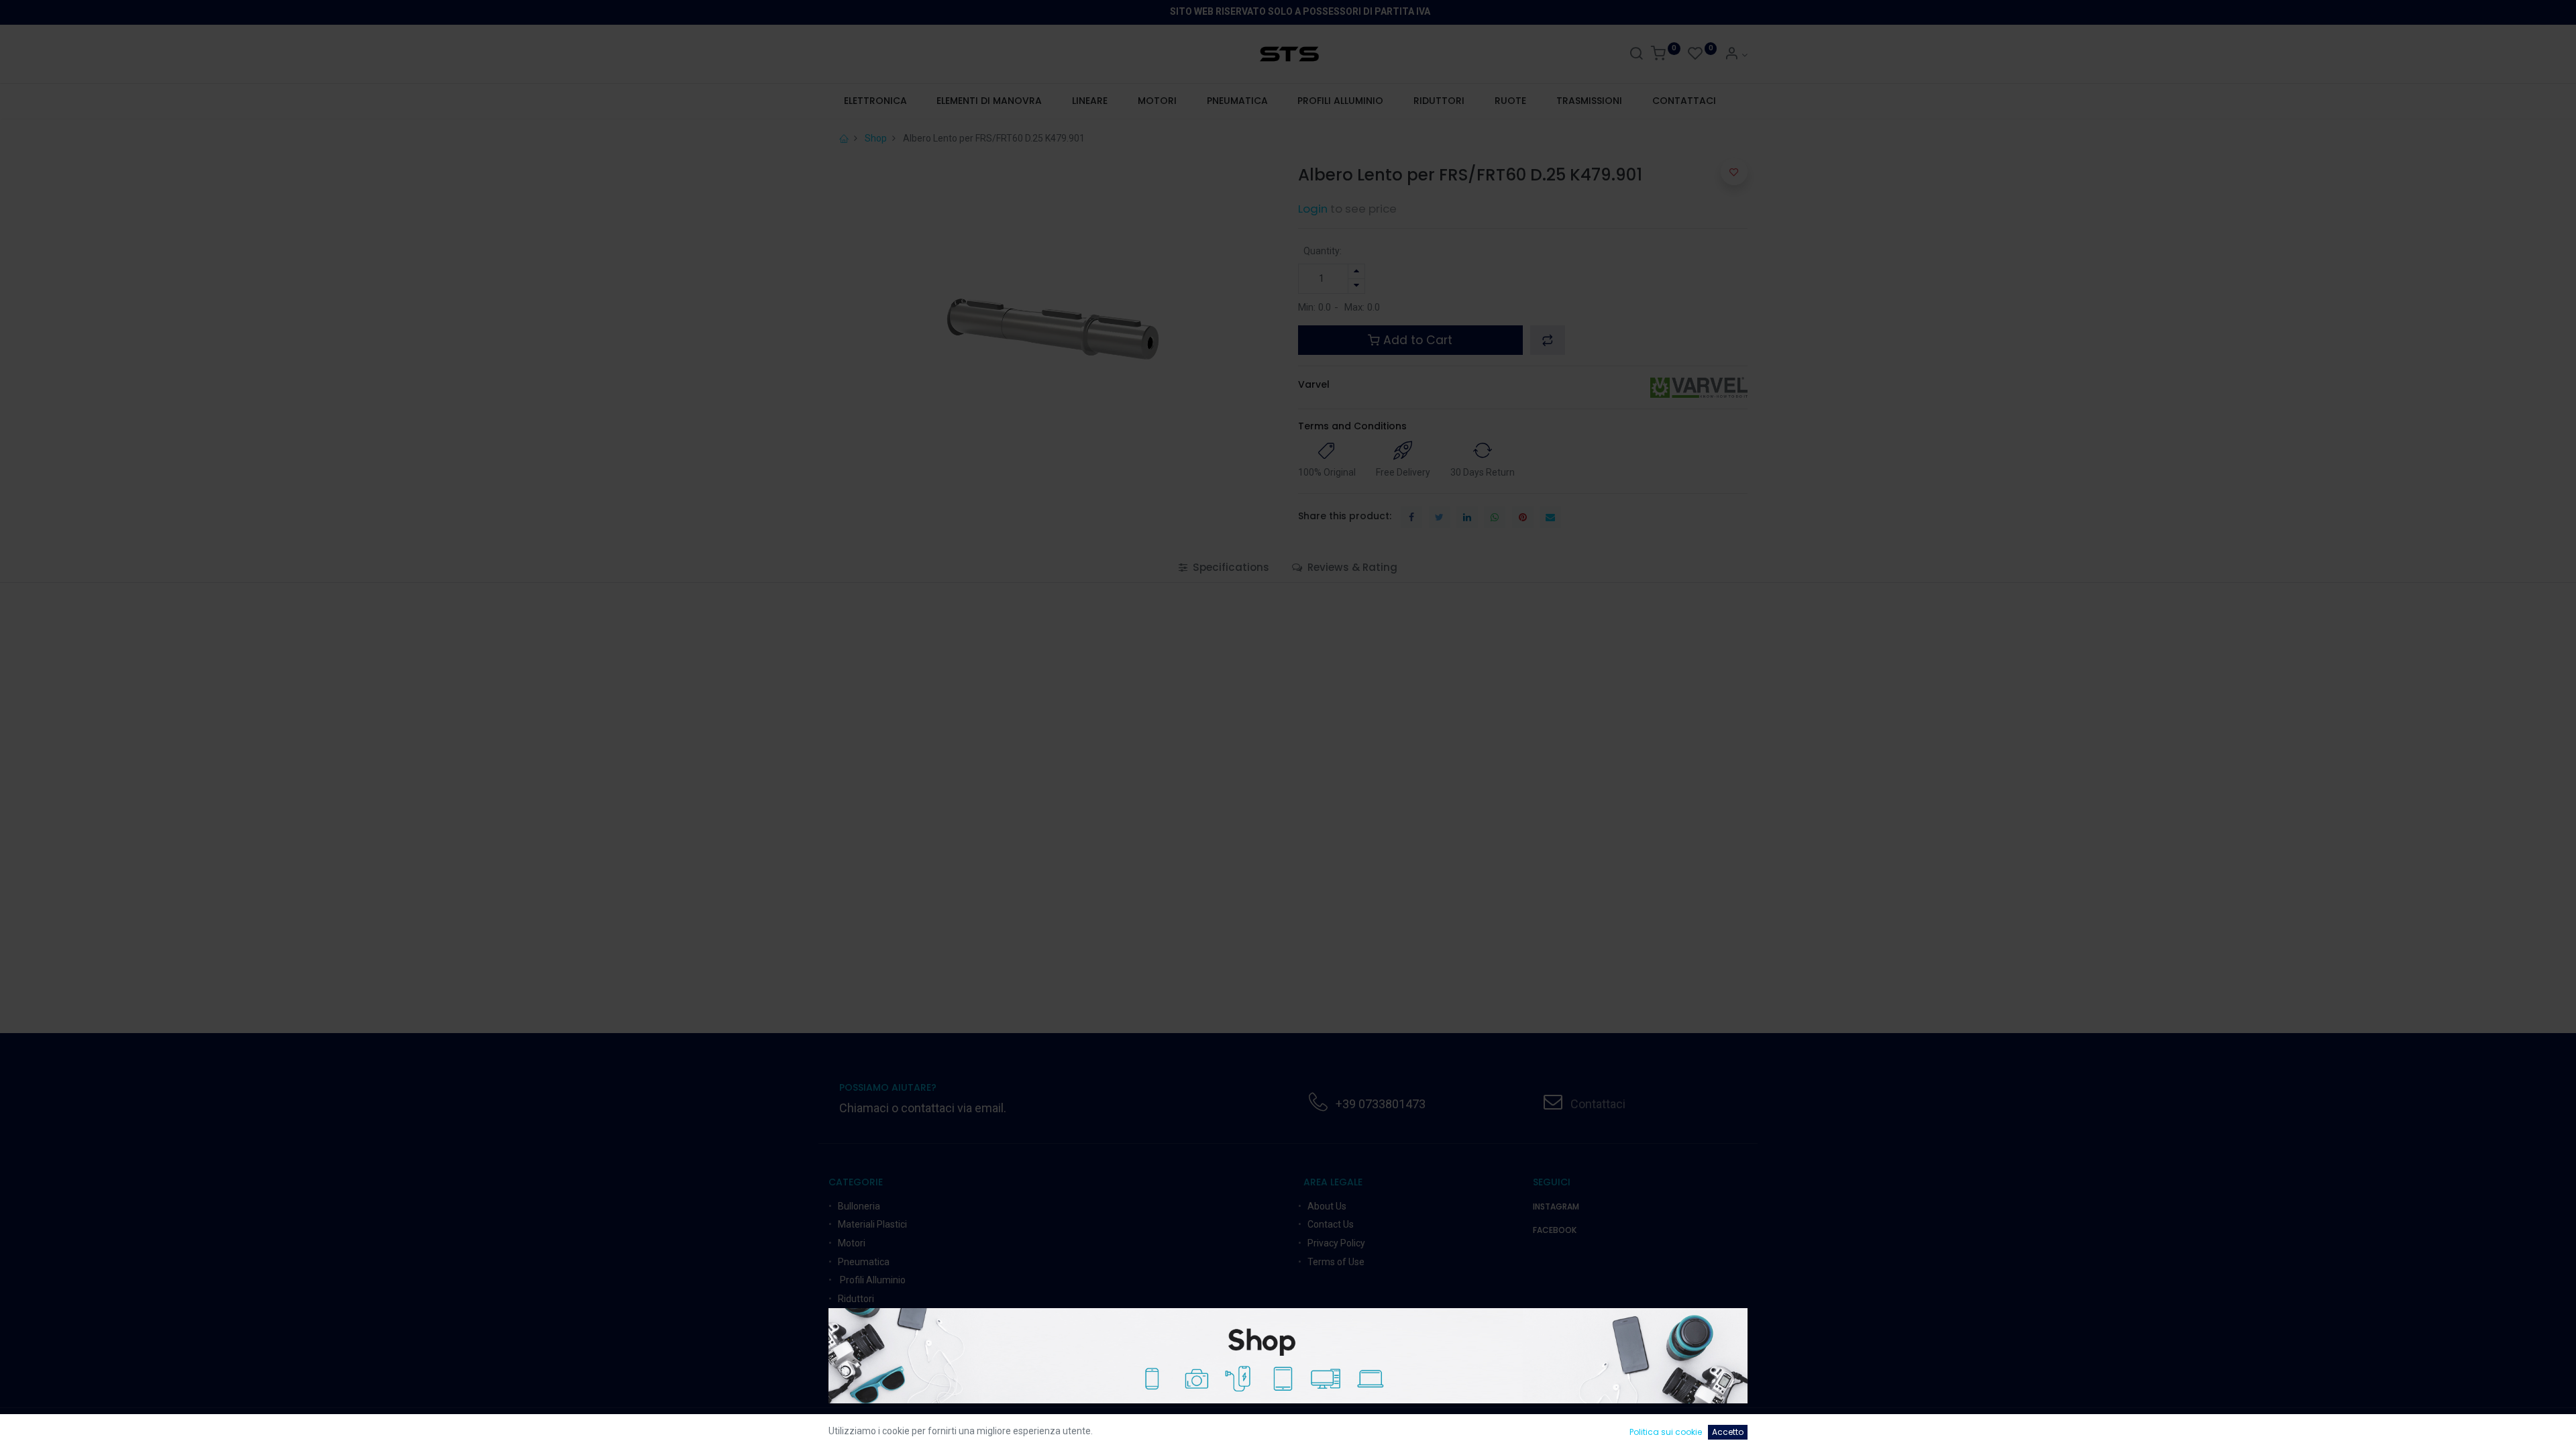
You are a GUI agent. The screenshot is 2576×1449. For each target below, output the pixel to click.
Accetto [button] (1728, 1432)
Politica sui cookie (1666, 1432)
